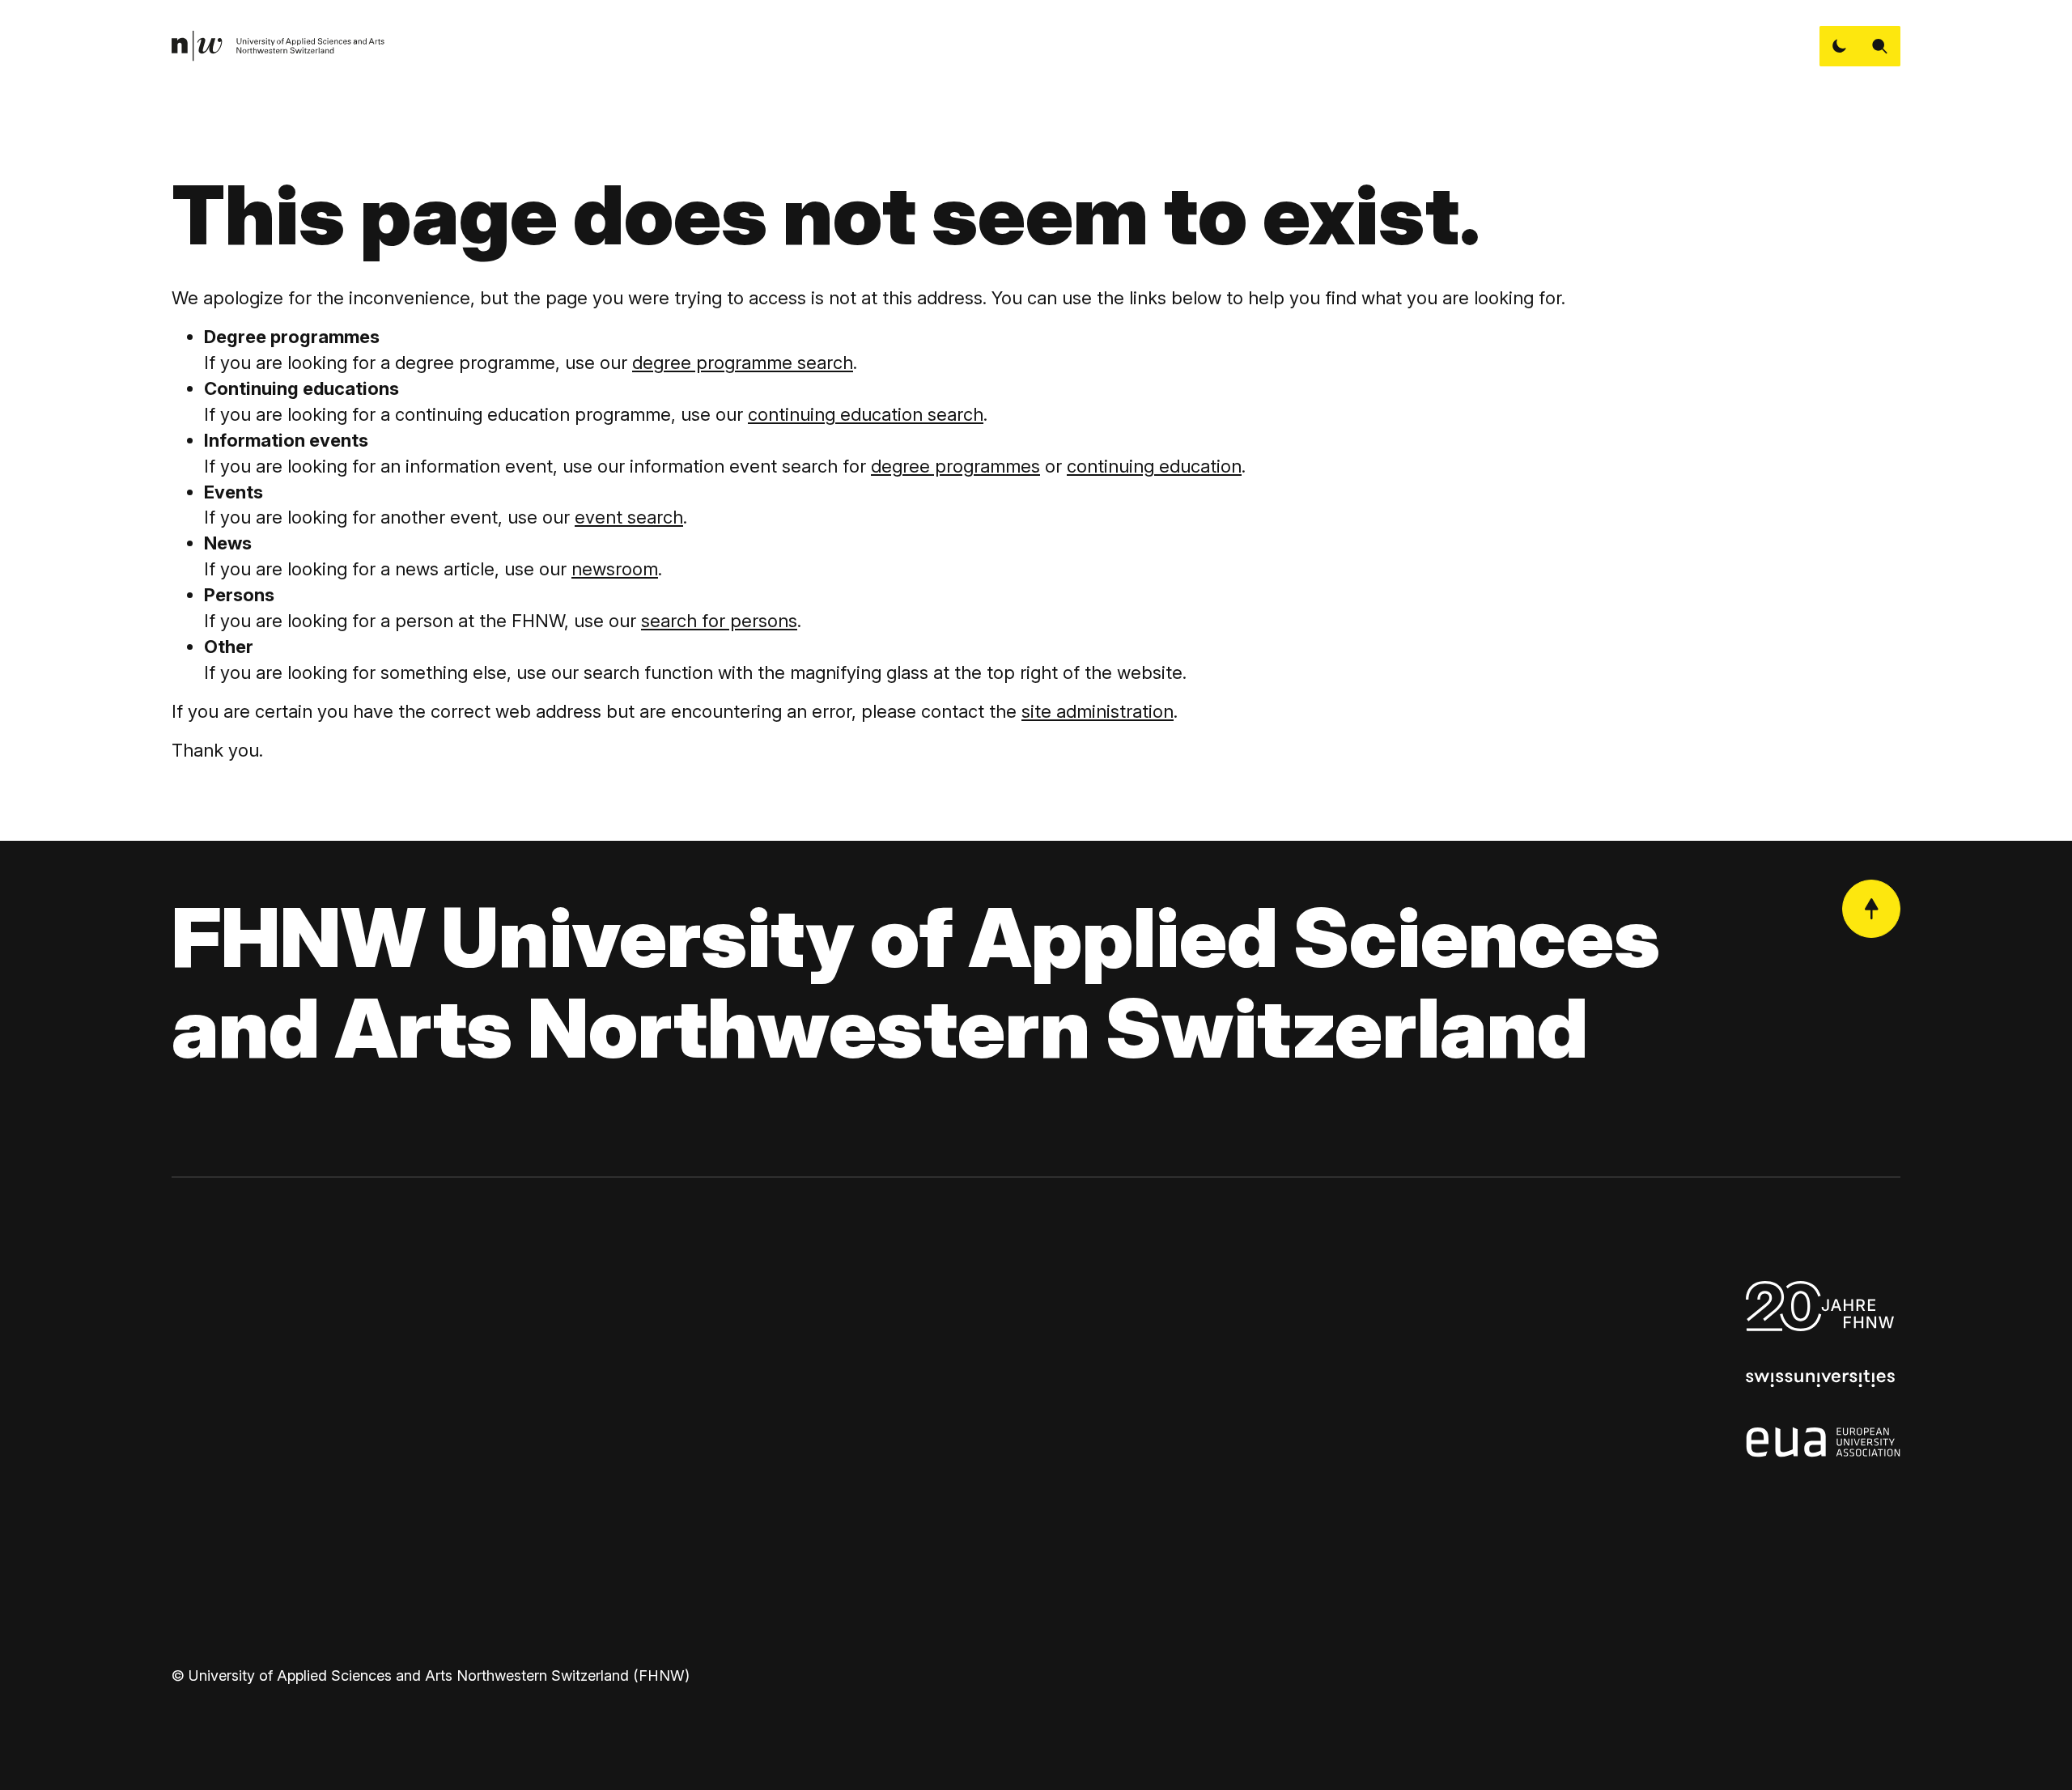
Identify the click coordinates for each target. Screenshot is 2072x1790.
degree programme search (743, 363)
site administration (1098, 711)
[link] (278, 46)
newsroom (615, 569)
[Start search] (1880, 46)
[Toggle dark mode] (1840, 46)
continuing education (1154, 466)
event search (629, 517)
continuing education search (866, 414)
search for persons (719, 621)
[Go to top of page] (1871, 909)
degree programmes (955, 466)
